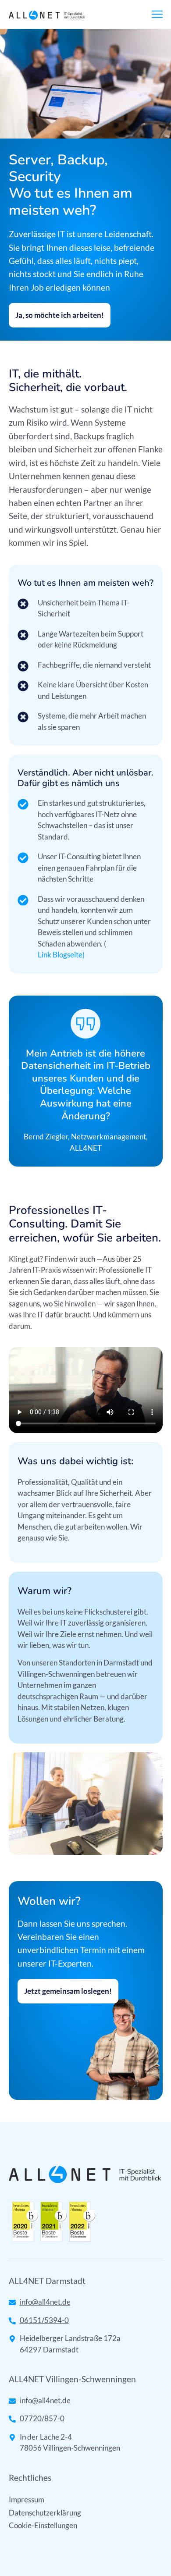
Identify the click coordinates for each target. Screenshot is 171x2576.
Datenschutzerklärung (45, 2513)
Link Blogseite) (61, 955)
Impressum (27, 2500)
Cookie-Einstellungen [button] (43, 2525)
